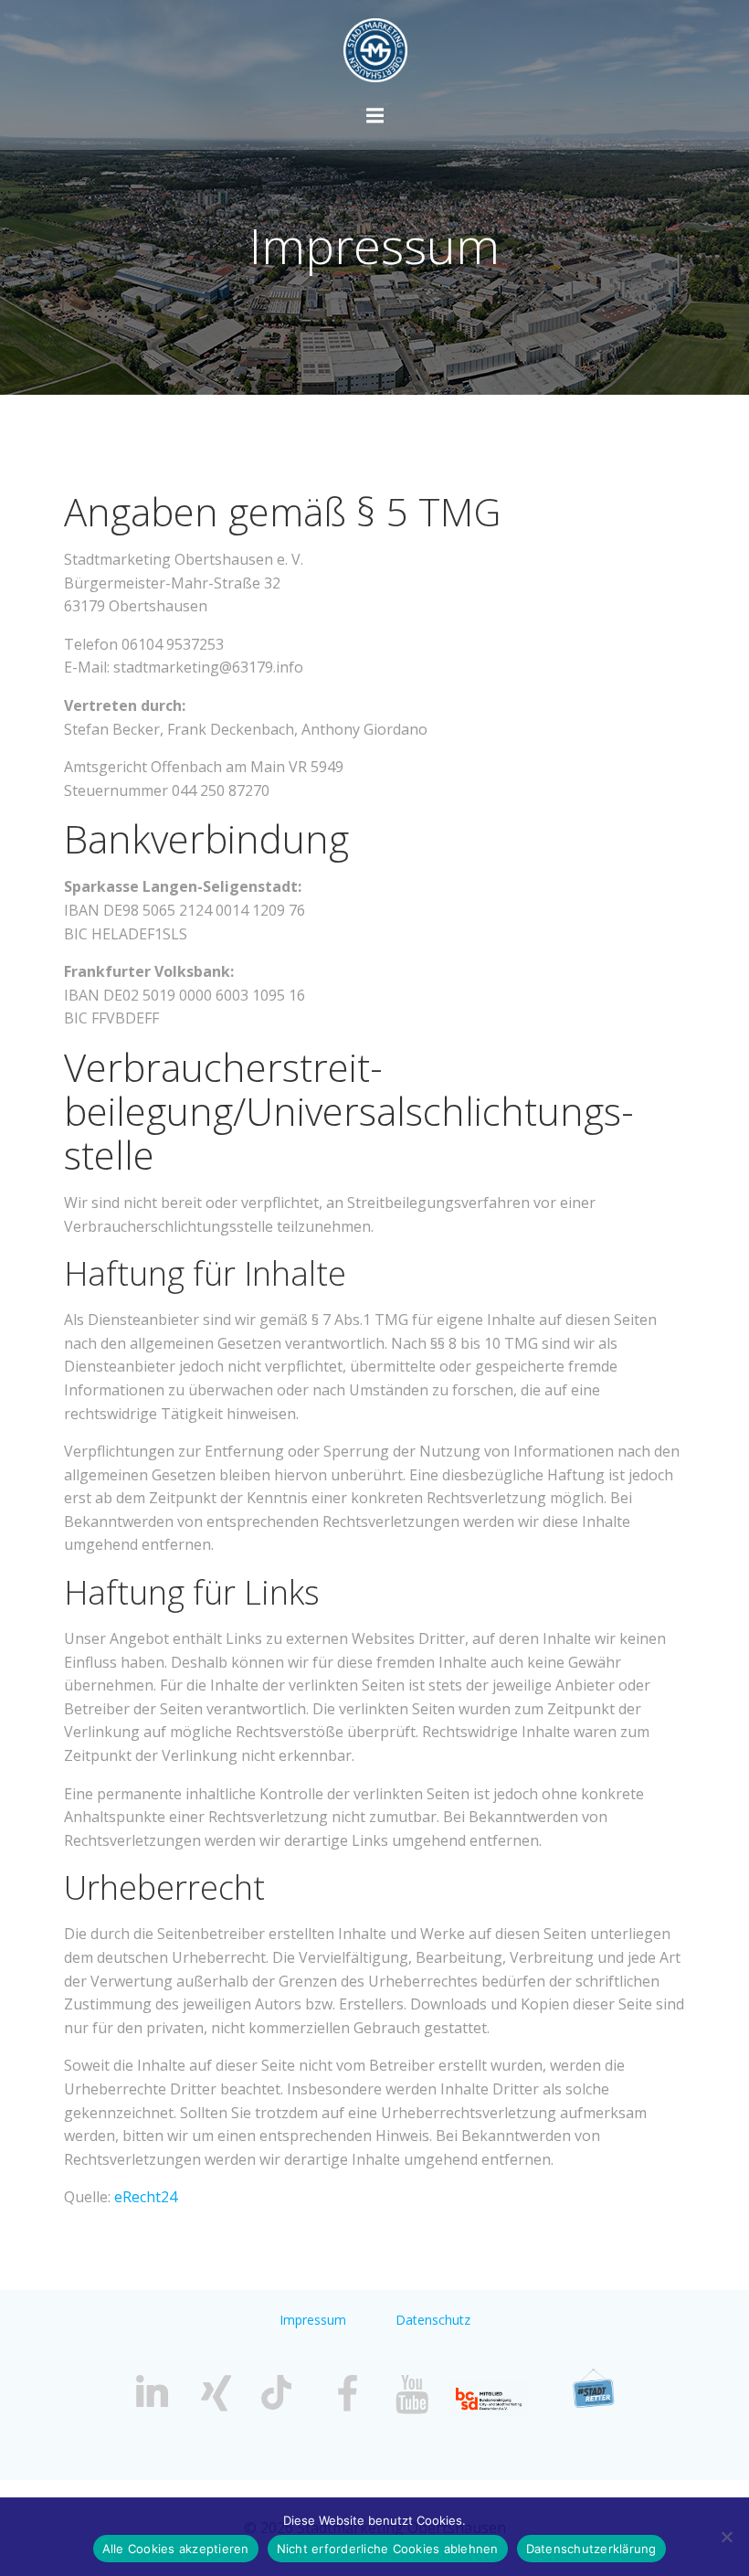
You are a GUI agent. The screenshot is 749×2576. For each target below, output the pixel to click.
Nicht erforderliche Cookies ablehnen (388, 2549)
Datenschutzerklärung (591, 2549)
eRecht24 (146, 2197)
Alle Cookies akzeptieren (176, 2549)
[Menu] (375, 116)
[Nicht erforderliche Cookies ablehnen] (726, 2537)
